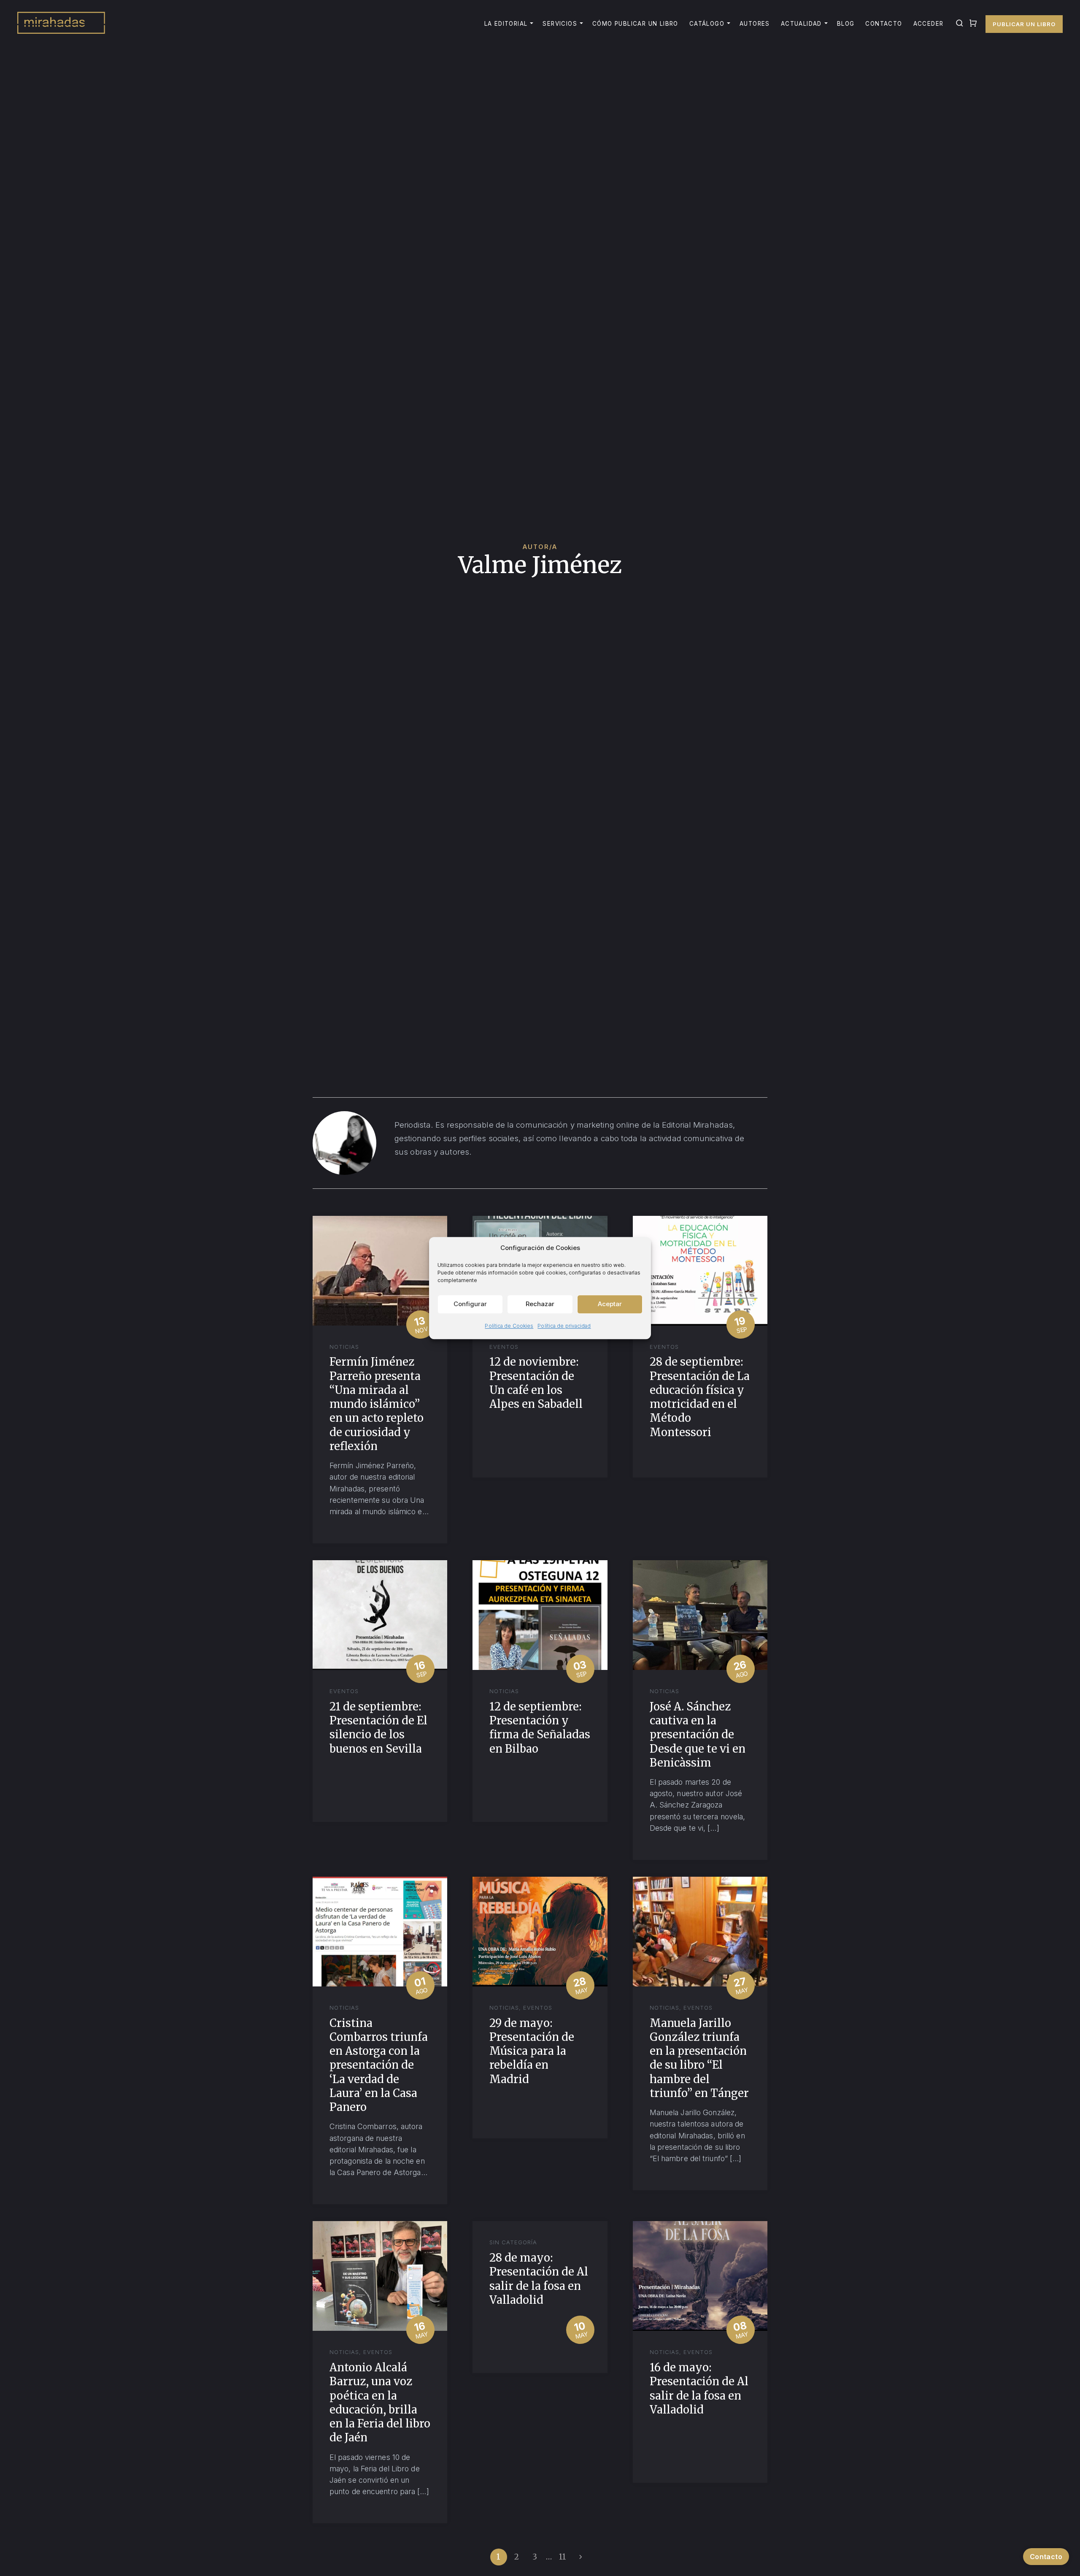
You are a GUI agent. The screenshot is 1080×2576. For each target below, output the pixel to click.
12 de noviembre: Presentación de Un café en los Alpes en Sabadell (536, 1383)
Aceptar (610, 1304)
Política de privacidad (564, 1326)
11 (563, 2557)
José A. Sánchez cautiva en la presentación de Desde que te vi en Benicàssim (698, 1735)
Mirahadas (61, 24)
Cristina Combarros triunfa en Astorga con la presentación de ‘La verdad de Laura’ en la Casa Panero (379, 2065)
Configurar (470, 1304)
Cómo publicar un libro (635, 24)
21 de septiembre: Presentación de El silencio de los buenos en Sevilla (378, 1728)
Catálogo (707, 24)
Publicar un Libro (1024, 24)
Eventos (504, 1347)
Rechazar (540, 1304)
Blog (846, 24)
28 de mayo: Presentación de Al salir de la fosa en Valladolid (539, 2279)
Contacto (884, 24)
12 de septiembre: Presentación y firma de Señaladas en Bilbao (540, 1728)
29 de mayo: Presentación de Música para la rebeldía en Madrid (532, 2051)
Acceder (929, 24)
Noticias (344, 1347)
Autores (755, 24)
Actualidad (801, 24)
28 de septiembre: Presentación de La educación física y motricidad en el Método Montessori (700, 1397)
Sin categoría (513, 2242)
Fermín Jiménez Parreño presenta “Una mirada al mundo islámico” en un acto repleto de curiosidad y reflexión (377, 1404)
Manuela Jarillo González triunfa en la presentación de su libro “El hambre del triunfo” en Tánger (699, 2058)
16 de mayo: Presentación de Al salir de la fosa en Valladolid (699, 2389)
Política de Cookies (509, 1326)
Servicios (560, 24)
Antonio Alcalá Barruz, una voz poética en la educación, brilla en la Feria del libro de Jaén (380, 2403)
